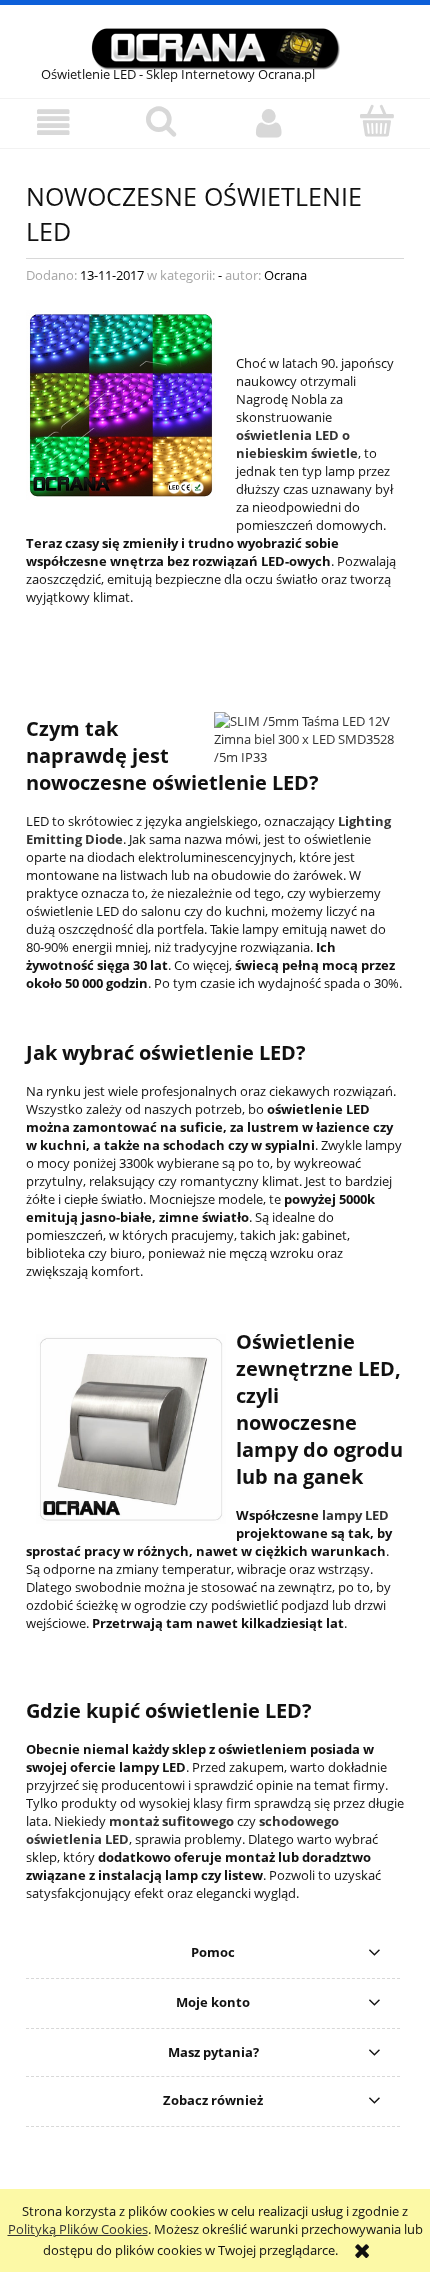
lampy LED (355, 1515)
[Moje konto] (269, 122)
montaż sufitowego (171, 1821)
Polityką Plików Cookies (78, 2229)
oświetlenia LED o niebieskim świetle (297, 444)
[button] (54, 122)
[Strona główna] (215, 46)
